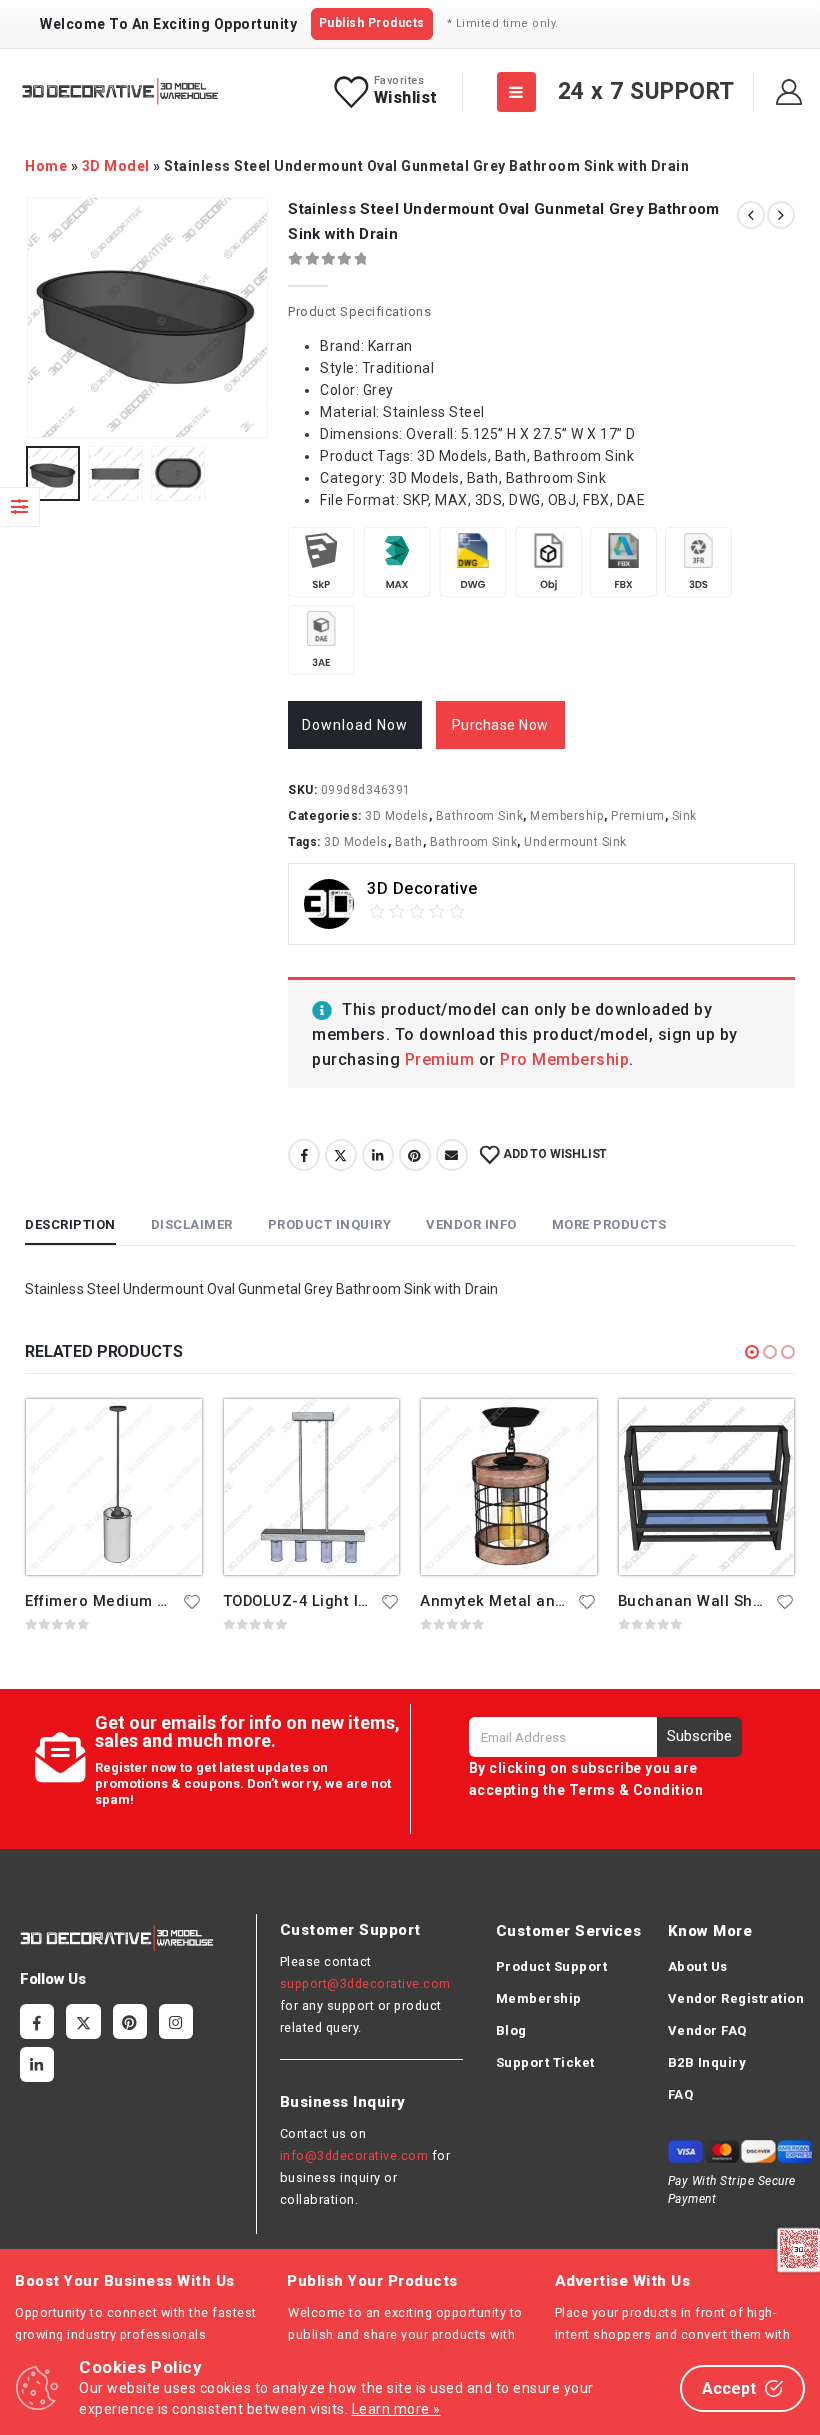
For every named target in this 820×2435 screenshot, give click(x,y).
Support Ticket (545, 2062)
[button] (752, 1352)
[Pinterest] (130, 2021)
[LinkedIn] (37, 2064)
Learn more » (396, 2409)
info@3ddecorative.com (354, 2155)
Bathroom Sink (480, 816)
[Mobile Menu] (516, 92)
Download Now (355, 725)
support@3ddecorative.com (365, 1983)
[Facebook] (37, 2021)
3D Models (397, 816)
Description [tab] (70, 1224)
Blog (511, 2030)
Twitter (341, 1155)
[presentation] (50, 318)
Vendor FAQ (707, 2030)
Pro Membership (564, 1059)
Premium (638, 816)
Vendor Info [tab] (471, 1224)
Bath (409, 842)
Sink (684, 816)
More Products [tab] (609, 1224)
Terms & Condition (636, 1790)
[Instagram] (176, 2021)
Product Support (552, 1966)
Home (46, 166)
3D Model (116, 166)
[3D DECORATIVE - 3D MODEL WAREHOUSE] (120, 91)
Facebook (304, 1155)
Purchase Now (500, 725)
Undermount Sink (575, 842)
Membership (567, 816)
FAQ (681, 2094)
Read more (169, 1432)
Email (452, 1155)
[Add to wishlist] (193, 1601)
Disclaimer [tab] (192, 1224)
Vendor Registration (736, 1998)
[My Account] (789, 92)
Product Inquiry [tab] (330, 1224)
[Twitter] (83, 2021)
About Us (698, 1966)
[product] (114, 1487)
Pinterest (415, 1155)
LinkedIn (378, 1155)
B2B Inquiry (707, 2062)
